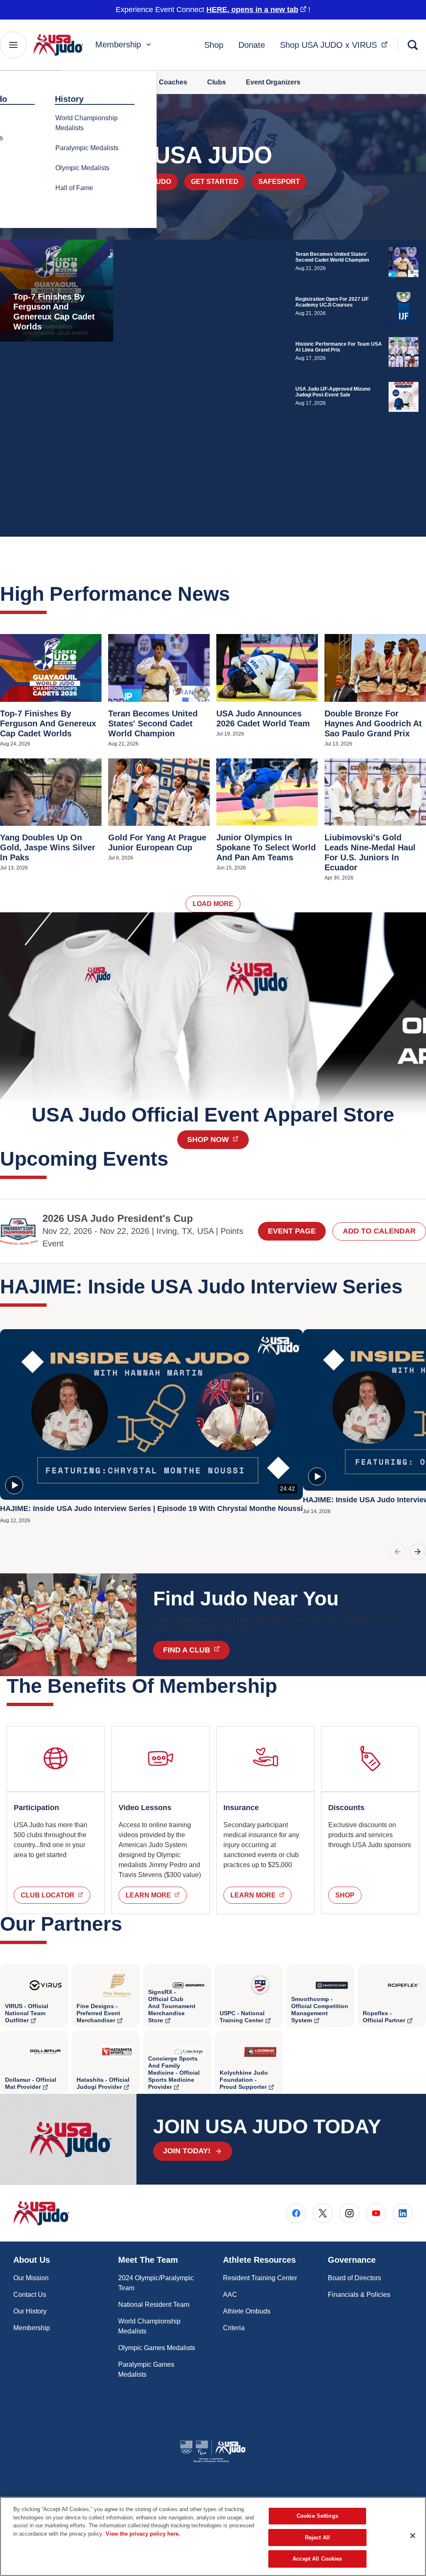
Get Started (215, 182)
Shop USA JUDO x (336, 45)
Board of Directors (354, 2278)
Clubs (217, 82)
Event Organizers (273, 82)
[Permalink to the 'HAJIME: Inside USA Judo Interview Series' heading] (410, 1287)
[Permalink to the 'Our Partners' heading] (129, 1924)
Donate (252, 45)
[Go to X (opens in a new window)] (323, 2213)
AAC (230, 2295)
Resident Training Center (260, 2278)
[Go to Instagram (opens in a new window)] (349, 2213)
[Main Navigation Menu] (13, 45)
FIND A (196, 1650)
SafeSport (279, 182)
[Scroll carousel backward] (398, 1552)
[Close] (413, 2536)
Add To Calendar (379, 1231)
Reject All (317, 2538)
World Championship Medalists (87, 123)
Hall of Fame (74, 188)
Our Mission (31, 2278)
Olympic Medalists (82, 168)
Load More (213, 904)
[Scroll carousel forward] (418, 1552)
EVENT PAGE (292, 1231)
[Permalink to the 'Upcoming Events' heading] (176, 1159)
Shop (214, 45)
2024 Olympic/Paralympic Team (156, 2283)
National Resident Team (154, 2305)
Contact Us (30, 2295)
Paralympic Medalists (87, 148)
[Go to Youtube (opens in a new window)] (376, 2213)
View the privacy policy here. (143, 2534)
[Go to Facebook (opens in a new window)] (296, 2213)
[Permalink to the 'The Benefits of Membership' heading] (284, 1686)
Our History (30, 2311)
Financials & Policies (359, 2295)
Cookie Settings (317, 2516)
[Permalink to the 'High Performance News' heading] (237, 594)
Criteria (234, 2328)
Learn (156, 1895)
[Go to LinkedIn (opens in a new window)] (403, 2213)
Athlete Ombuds (247, 2311)
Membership (118, 45)
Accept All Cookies (317, 2559)
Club (56, 1895)
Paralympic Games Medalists (146, 2369)
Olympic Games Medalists (157, 2348)
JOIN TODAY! (187, 2151)
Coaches (173, 82)
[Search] (413, 45)
